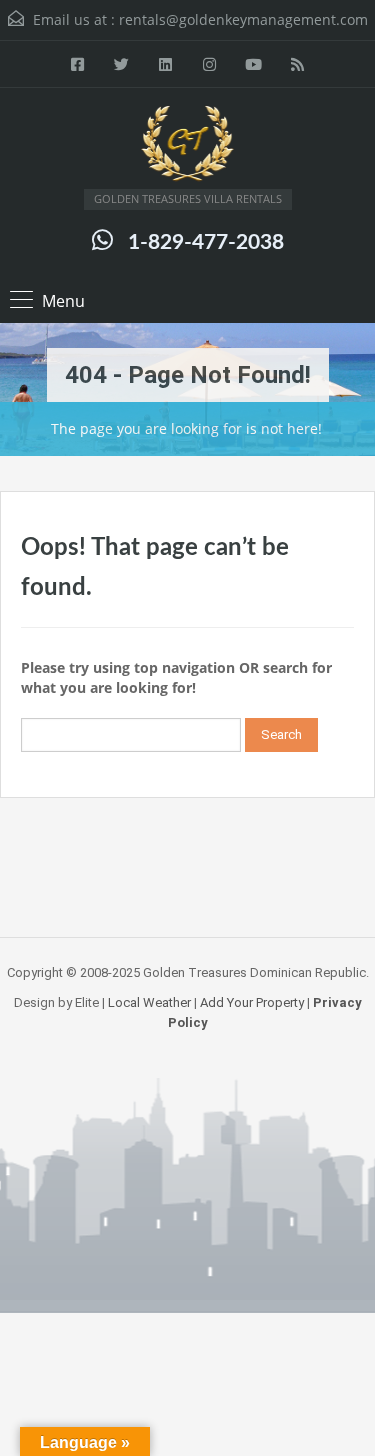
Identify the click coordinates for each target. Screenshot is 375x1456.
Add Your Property (252, 1002)
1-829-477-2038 (206, 242)
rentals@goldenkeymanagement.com (243, 19)
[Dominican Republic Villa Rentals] (188, 146)
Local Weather (149, 1002)
